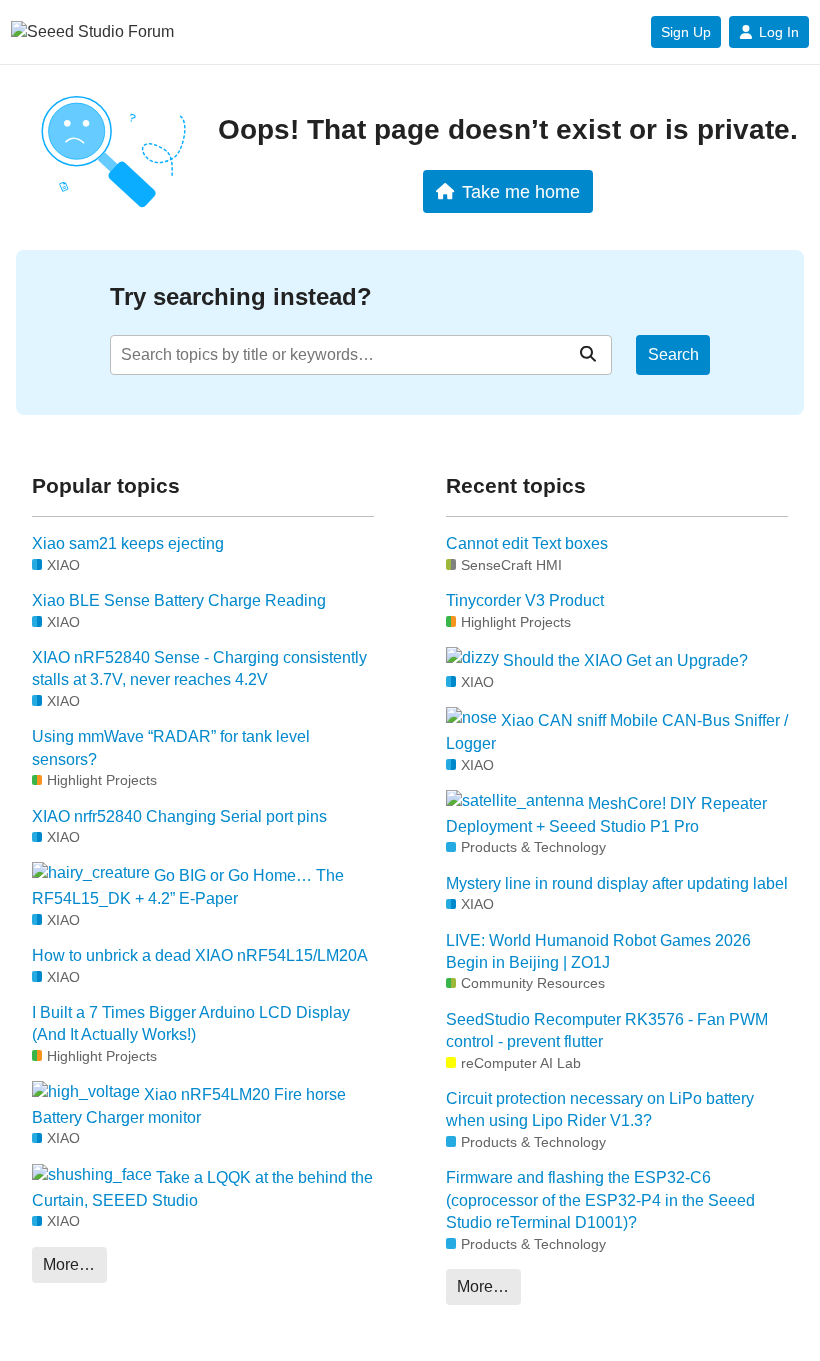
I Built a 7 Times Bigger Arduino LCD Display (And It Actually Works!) (191, 1023)
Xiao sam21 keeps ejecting (128, 543)
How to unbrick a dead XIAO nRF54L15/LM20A (200, 955)
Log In (779, 32)
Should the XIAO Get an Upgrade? (623, 660)
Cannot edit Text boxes (527, 543)
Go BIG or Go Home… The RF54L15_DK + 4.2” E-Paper (188, 887)
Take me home (521, 191)
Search (673, 354)
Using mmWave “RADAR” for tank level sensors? (171, 747)
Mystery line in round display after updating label (617, 883)
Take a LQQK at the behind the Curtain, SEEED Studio (202, 1188)
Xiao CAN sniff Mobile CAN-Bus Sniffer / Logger (617, 732)
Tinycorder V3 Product (525, 600)
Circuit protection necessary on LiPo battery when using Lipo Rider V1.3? (600, 1109)
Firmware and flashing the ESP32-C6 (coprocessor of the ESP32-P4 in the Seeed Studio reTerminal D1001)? (600, 1200)
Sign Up (686, 32)
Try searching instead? (241, 296)
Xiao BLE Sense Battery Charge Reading (179, 600)
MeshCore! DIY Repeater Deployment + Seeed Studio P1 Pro (606, 814)
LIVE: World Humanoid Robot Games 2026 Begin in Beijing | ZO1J (598, 951)
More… (69, 1264)
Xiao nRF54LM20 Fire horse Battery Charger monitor (189, 1106)
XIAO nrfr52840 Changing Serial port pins (179, 816)
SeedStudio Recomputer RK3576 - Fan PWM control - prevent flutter (607, 1030)
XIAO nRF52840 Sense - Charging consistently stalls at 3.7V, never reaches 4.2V (199, 668)
